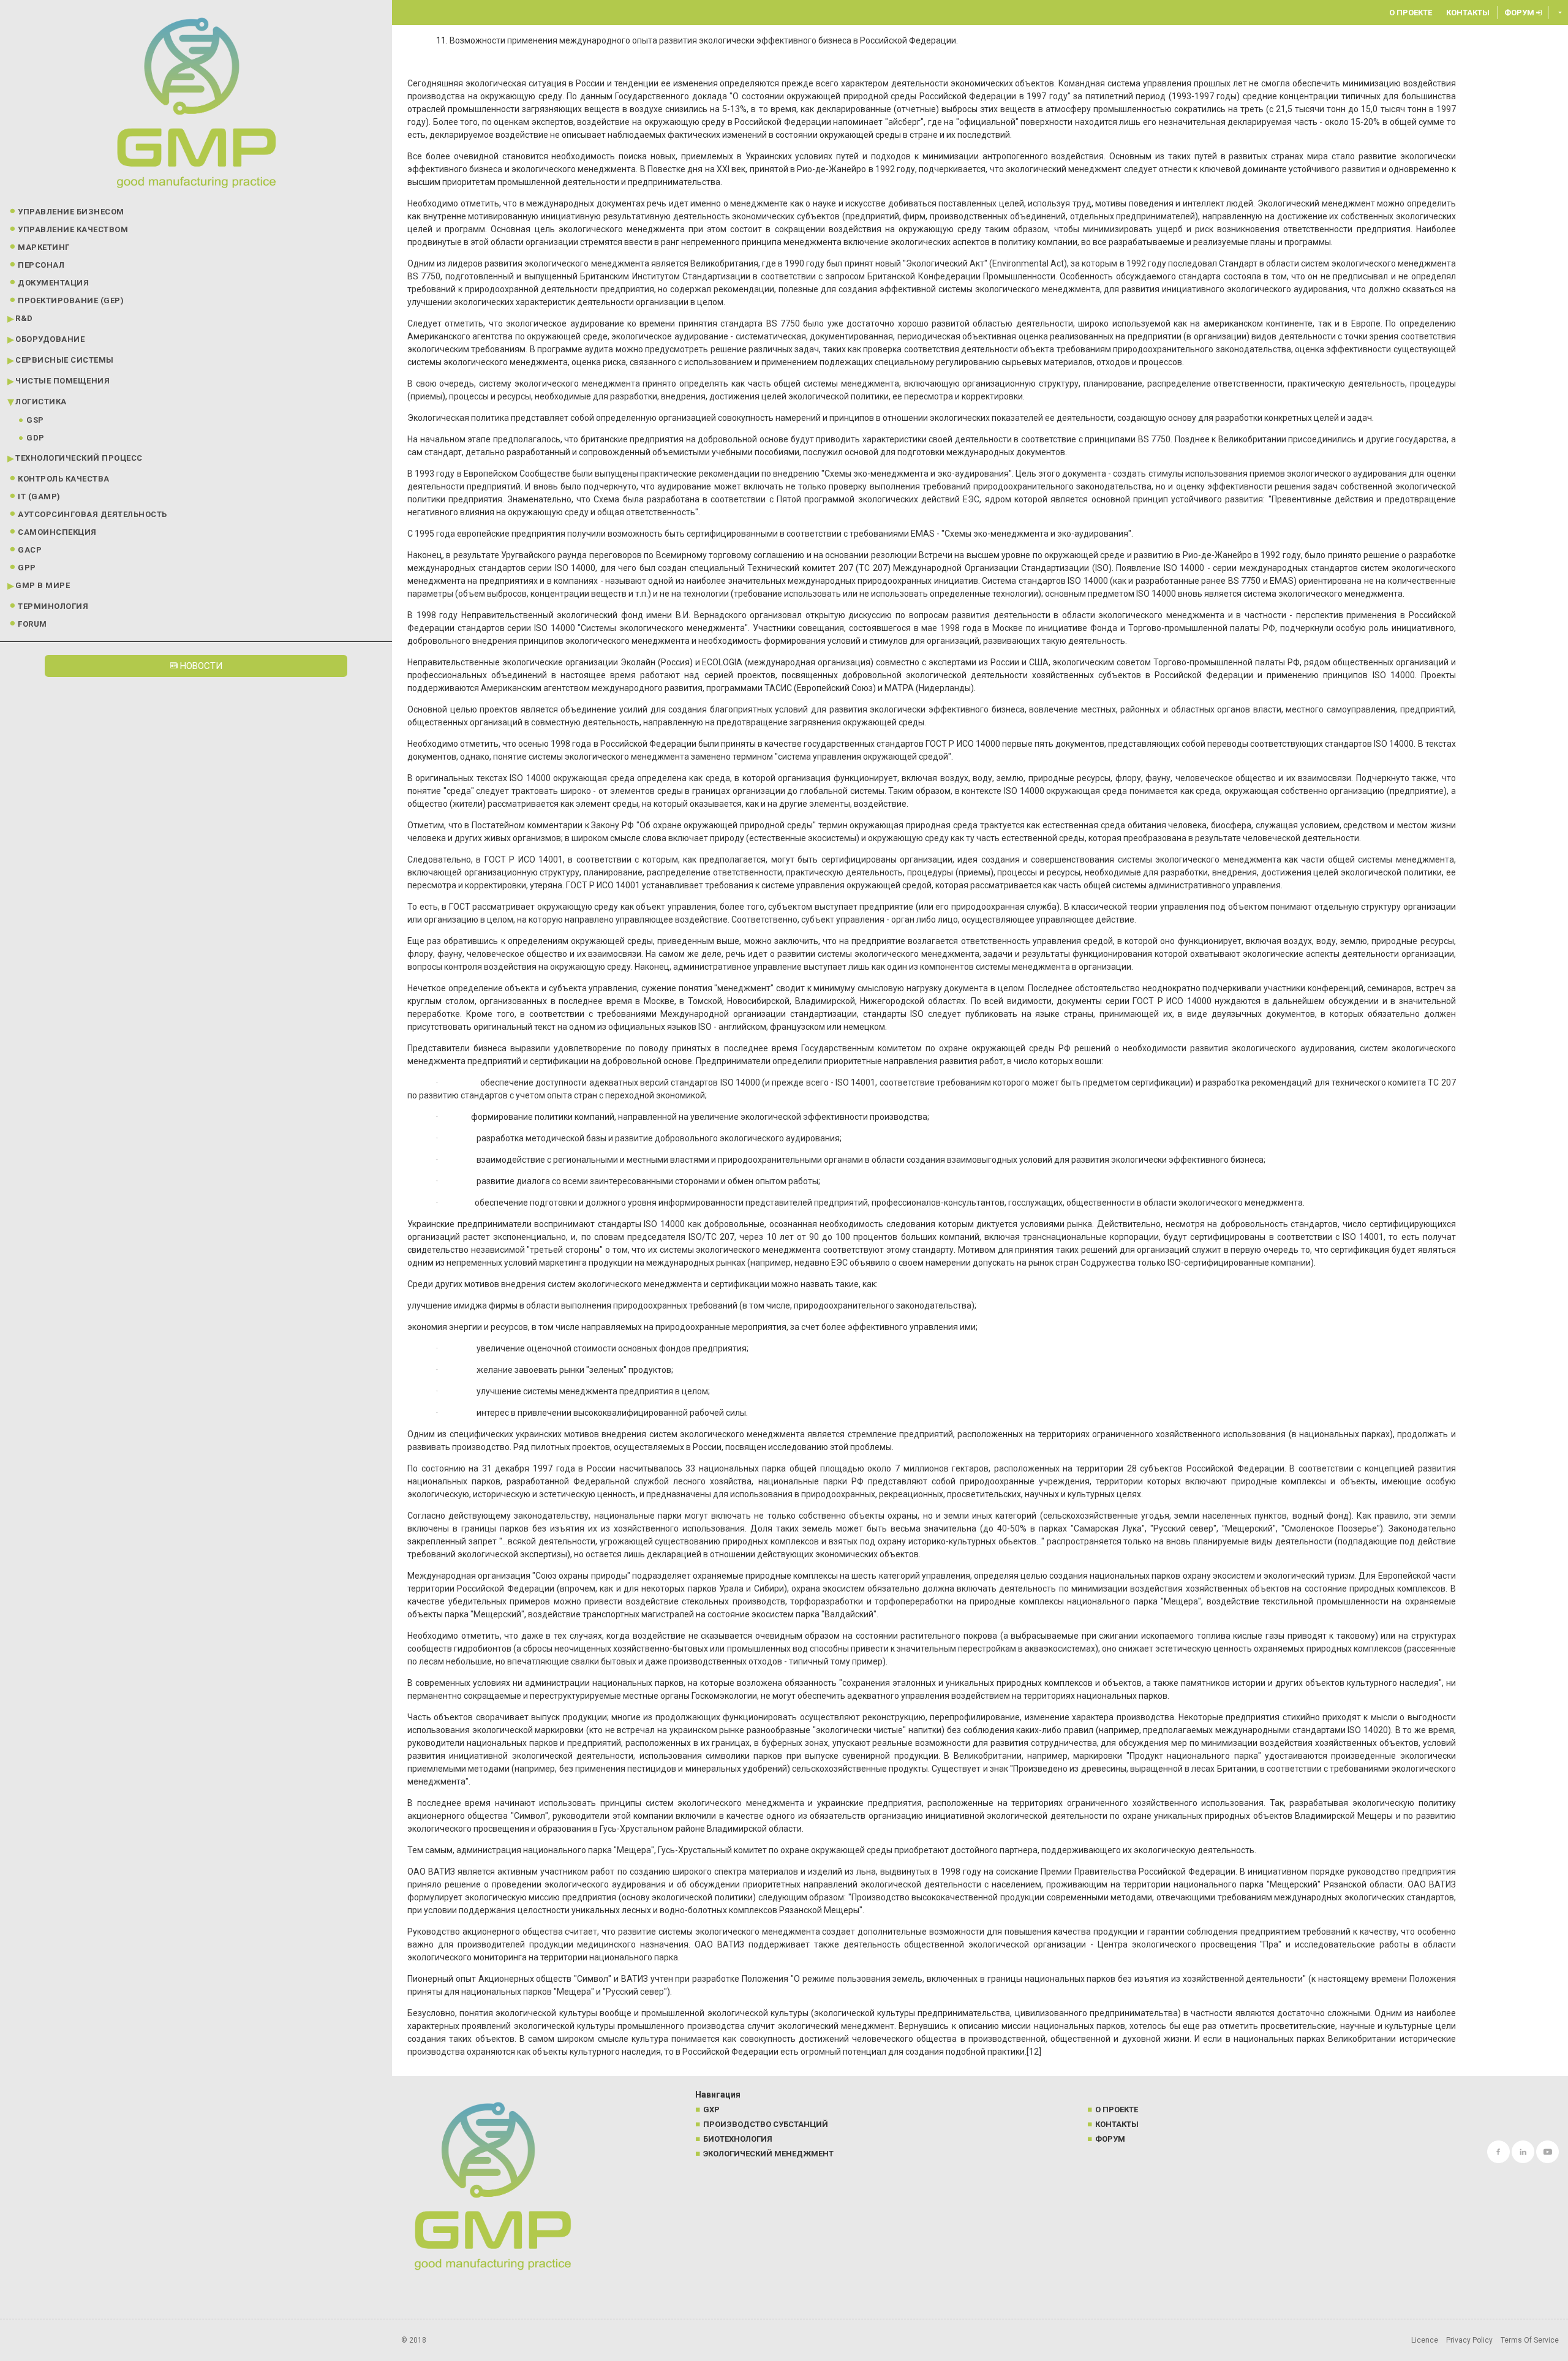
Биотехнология (738, 2139)
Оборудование (50, 339)
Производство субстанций (766, 2124)
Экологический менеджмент (768, 2154)
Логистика (41, 402)
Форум (1520, 13)
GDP (36, 438)
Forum (32, 624)
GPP (27, 568)
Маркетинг (44, 247)
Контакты (1468, 13)
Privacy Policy (1469, 2340)
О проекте (1411, 13)
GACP (30, 550)
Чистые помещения (62, 381)
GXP (711, 2110)
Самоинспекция (57, 532)
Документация (53, 283)
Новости (200, 666)
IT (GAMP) (39, 497)
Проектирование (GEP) (71, 300)
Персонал (41, 265)
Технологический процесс (79, 458)
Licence (1425, 2340)
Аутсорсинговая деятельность (92, 514)
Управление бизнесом (71, 212)
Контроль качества (64, 479)
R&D (24, 318)
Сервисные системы (65, 360)
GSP (35, 420)
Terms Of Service (1530, 2340)
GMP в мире (43, 585)
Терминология (53, 606)
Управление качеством (73, 229)
